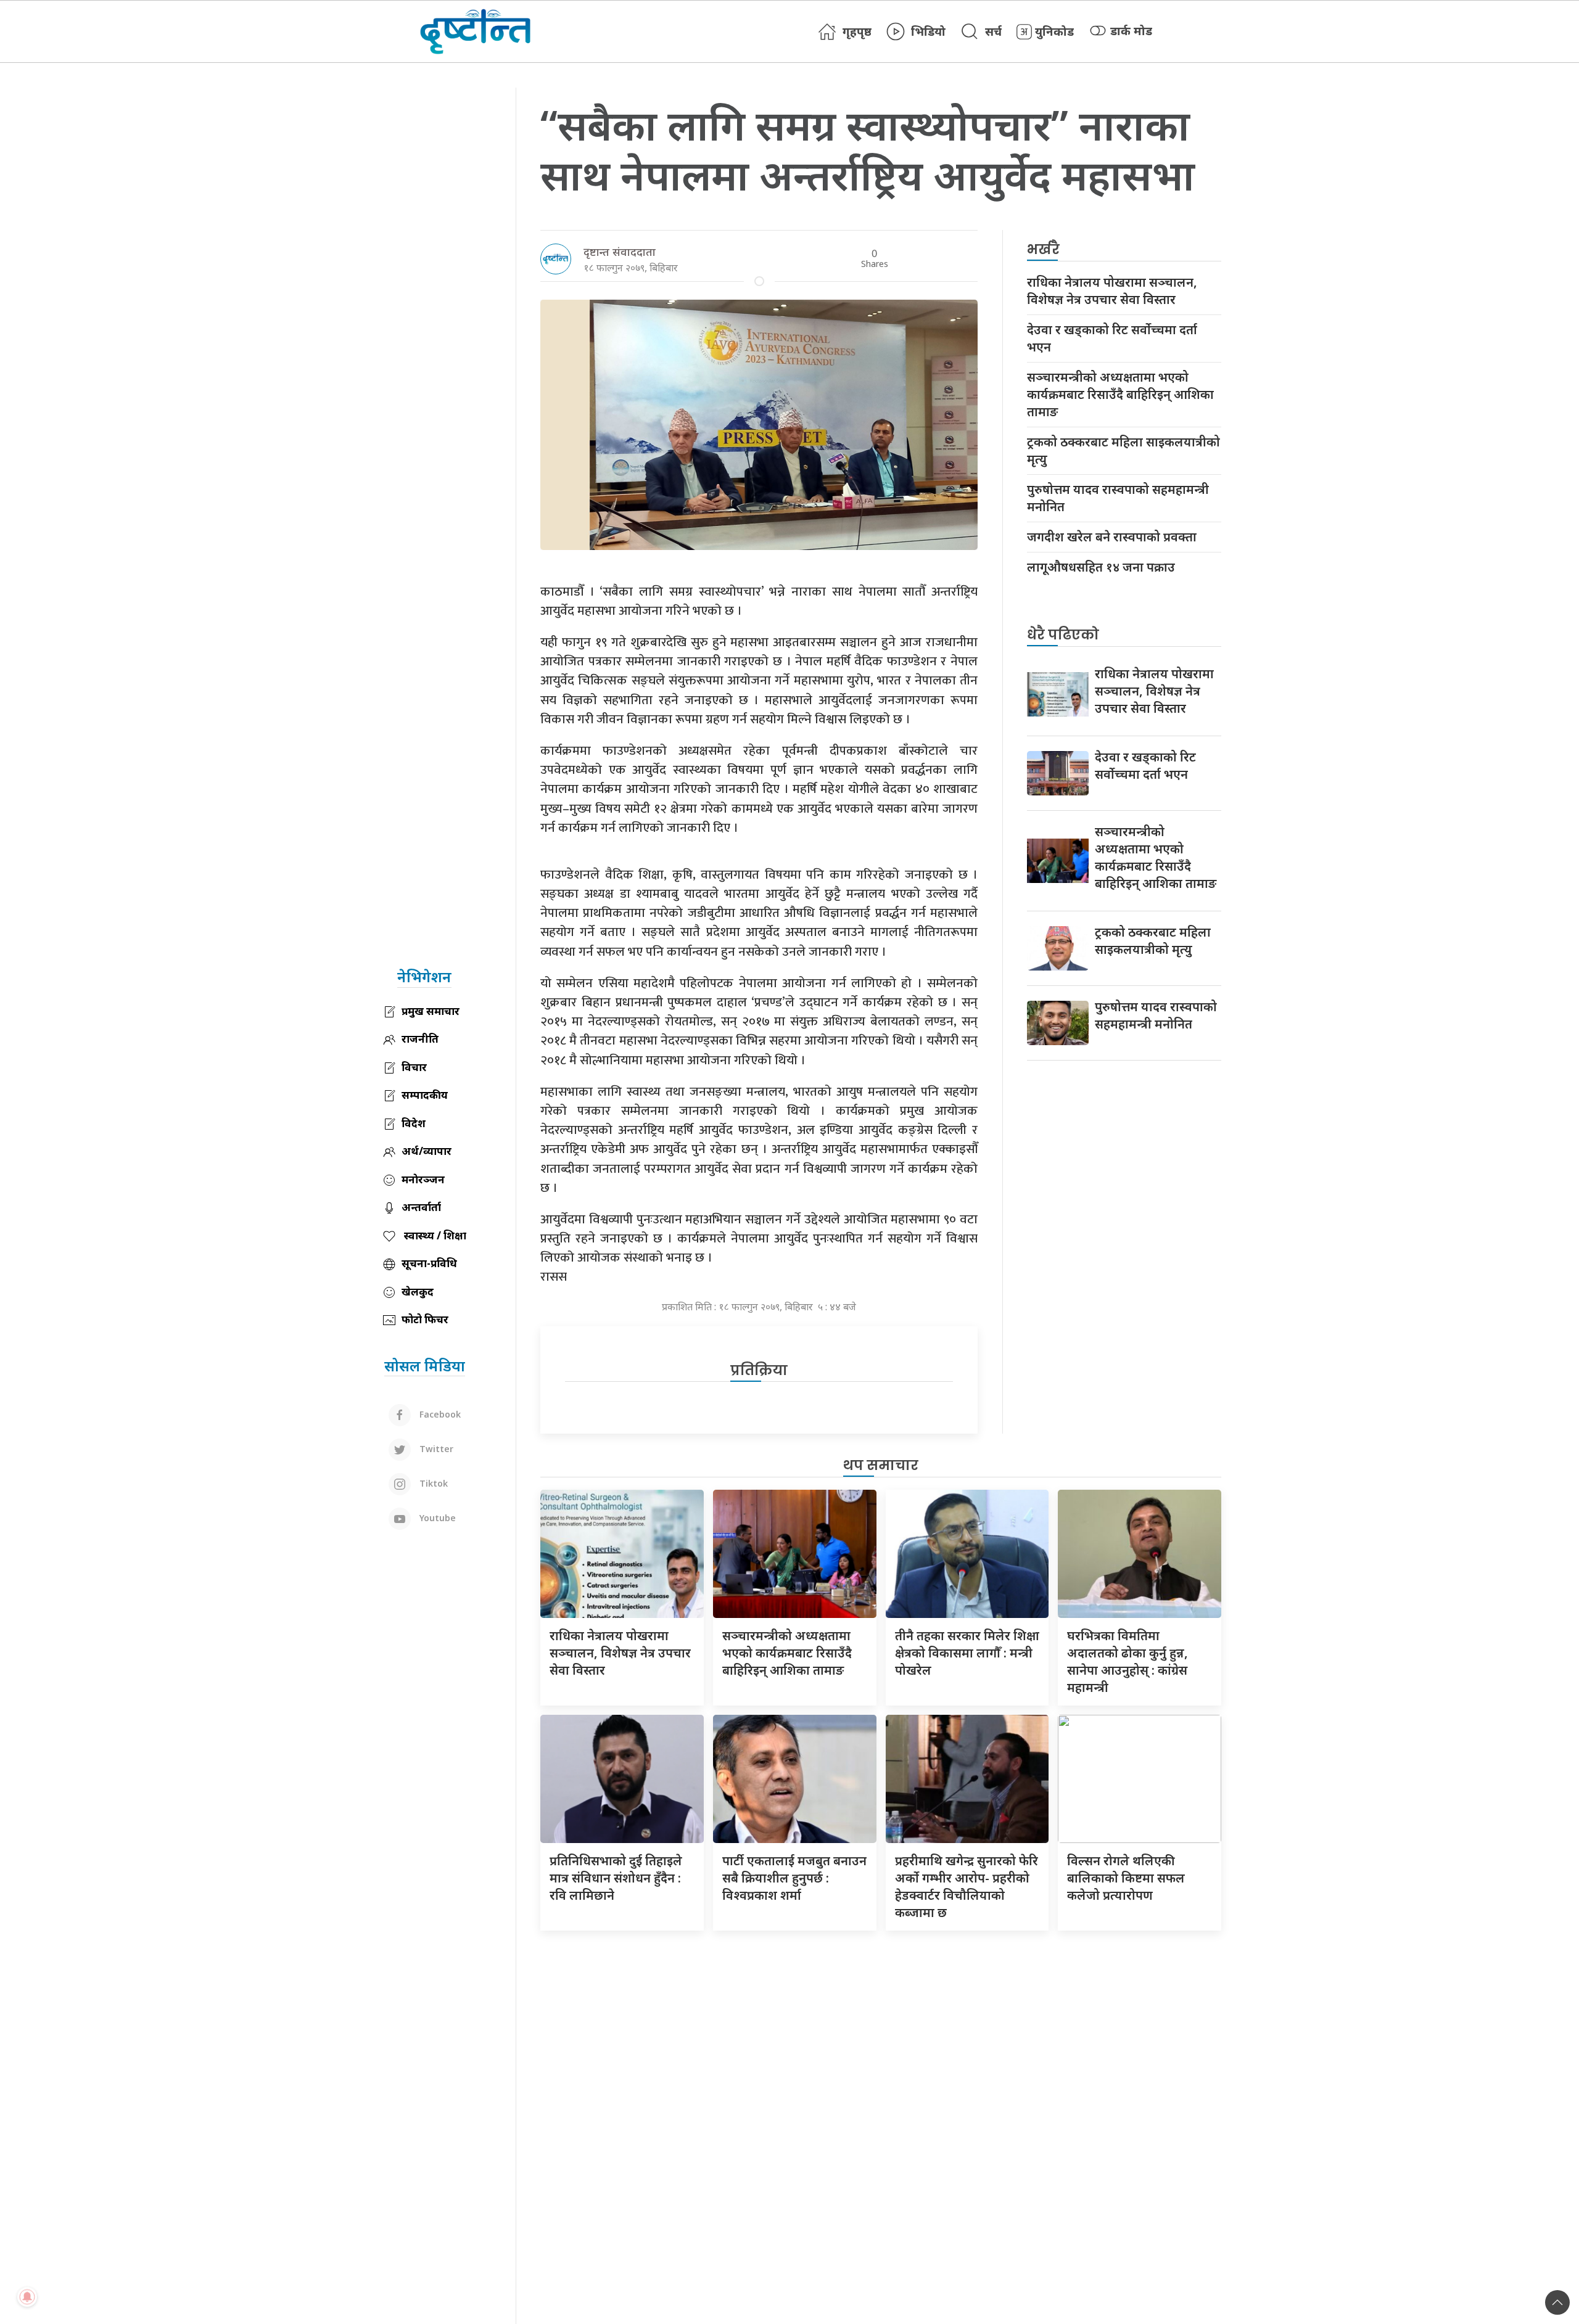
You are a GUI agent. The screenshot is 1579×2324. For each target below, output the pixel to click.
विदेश (414, 1123)
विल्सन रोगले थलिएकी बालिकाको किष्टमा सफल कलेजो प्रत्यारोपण (1126, 1878)
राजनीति (420, 1039)
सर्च (993, 31)
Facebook (439, 1414)
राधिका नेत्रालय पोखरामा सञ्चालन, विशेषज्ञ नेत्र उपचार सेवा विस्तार (1112, 291)
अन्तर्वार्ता (421, 1207)
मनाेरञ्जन (423, 1179)
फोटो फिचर (425, 1319)
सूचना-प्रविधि (429, 1263)
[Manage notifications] (27, 2297)
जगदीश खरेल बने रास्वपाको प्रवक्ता (1112, 537)
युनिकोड (1054, 31)
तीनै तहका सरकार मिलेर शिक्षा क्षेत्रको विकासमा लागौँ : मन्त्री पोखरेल (967, 1653)
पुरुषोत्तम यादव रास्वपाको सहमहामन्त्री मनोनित (1118, 498)
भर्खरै (1043, 249)
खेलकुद (418, 1291)
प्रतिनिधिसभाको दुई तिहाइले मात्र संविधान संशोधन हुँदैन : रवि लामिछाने (616, 1878)
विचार (414, 1067)
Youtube (436, 1518)
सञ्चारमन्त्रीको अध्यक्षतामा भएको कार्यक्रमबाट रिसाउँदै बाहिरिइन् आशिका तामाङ (1120, 394)
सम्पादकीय (425, 1095)
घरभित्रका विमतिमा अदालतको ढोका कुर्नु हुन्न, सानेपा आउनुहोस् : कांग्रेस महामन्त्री (1128, 1661)
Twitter (435, 1449)
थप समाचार (881, 1465)
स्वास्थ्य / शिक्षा (434, 1235)
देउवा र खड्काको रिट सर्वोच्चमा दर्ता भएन (1112, 338)
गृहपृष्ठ (857, 31)
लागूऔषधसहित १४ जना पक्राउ (1101, 567)
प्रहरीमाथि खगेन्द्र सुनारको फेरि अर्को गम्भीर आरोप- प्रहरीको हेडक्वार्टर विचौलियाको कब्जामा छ (967, 1887)
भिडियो (928, 31)
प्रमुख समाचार (431, 1011)
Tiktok (432, 1483)
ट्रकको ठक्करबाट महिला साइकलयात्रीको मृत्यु (1123, 450)
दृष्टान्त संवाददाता (620, 252)
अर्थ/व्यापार (427, 1151)
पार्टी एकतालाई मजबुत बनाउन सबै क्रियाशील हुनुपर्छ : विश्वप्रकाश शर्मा (794, 1878)
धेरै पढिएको (1063, 635)
